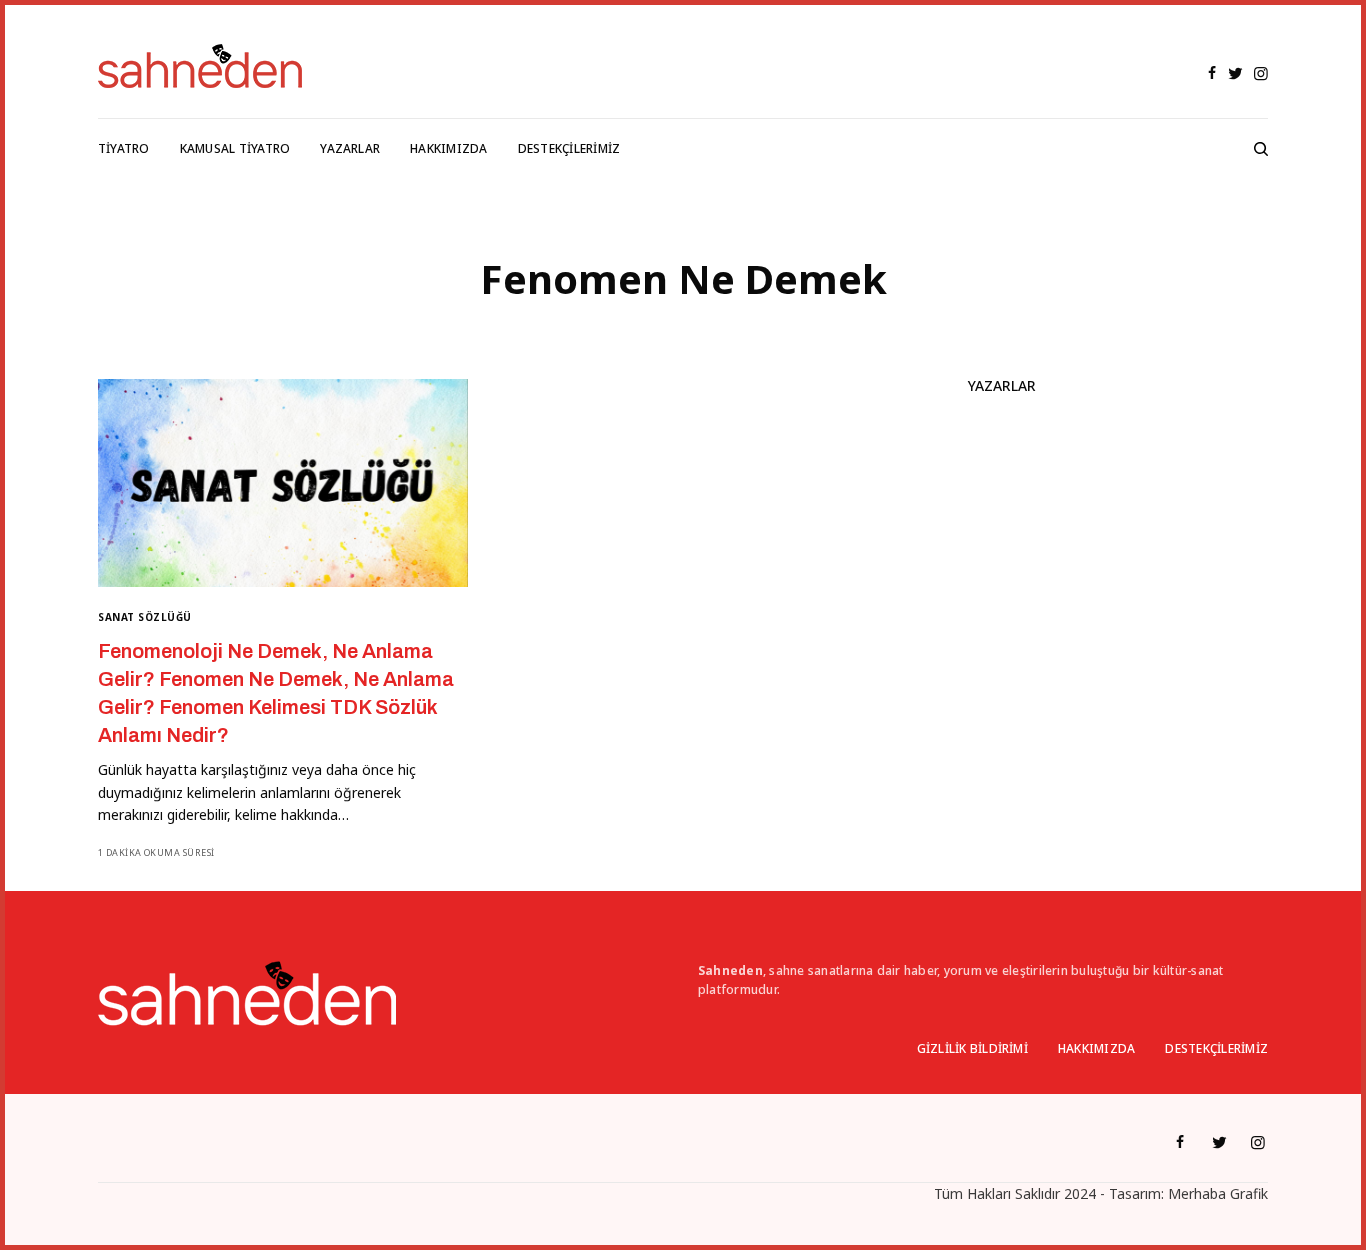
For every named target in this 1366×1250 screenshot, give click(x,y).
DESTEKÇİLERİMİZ (1216, 1048)
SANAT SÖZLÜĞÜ (145, 617)
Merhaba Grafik (1218, 1193)
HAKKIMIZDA (1096, 1048)
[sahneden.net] (200, 66)
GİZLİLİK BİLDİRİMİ (972, 1048)
